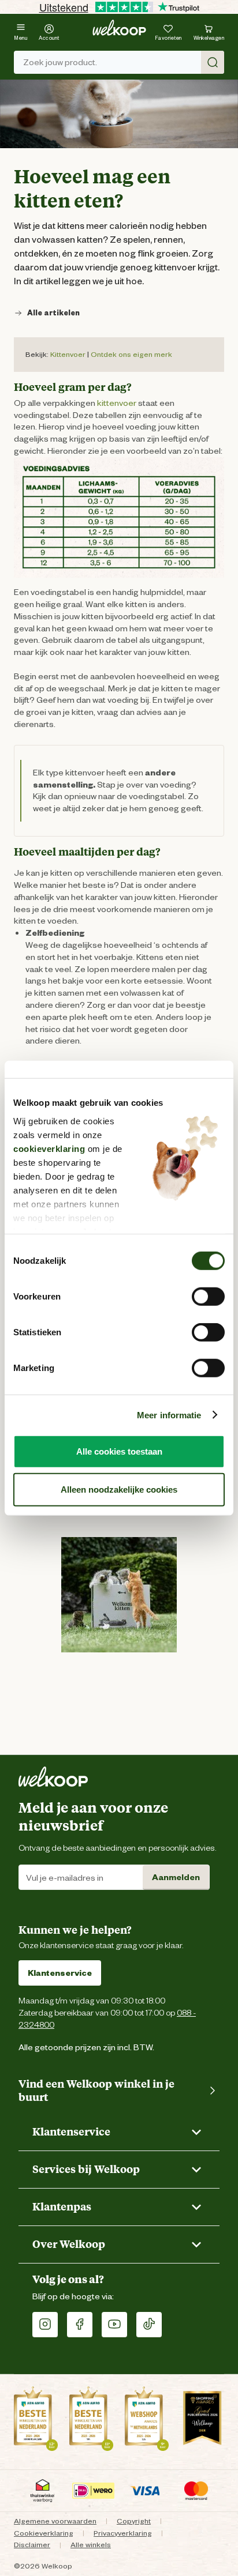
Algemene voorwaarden (55, 2521)
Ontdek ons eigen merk (131, 354)
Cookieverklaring (44, 2533)
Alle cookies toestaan (119, 1451)
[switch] (208, 1297)
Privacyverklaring (123, 2533)
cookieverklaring (49, 1148)
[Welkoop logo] (119, 28)
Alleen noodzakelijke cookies (119, 1489)
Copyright (134, 2521)
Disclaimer (32, 2545)
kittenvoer (117, 403)
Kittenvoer (68, 354)
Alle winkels (91, 2545)
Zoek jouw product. (60, 62)
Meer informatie (169, 1415)
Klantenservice (60, 1973)
